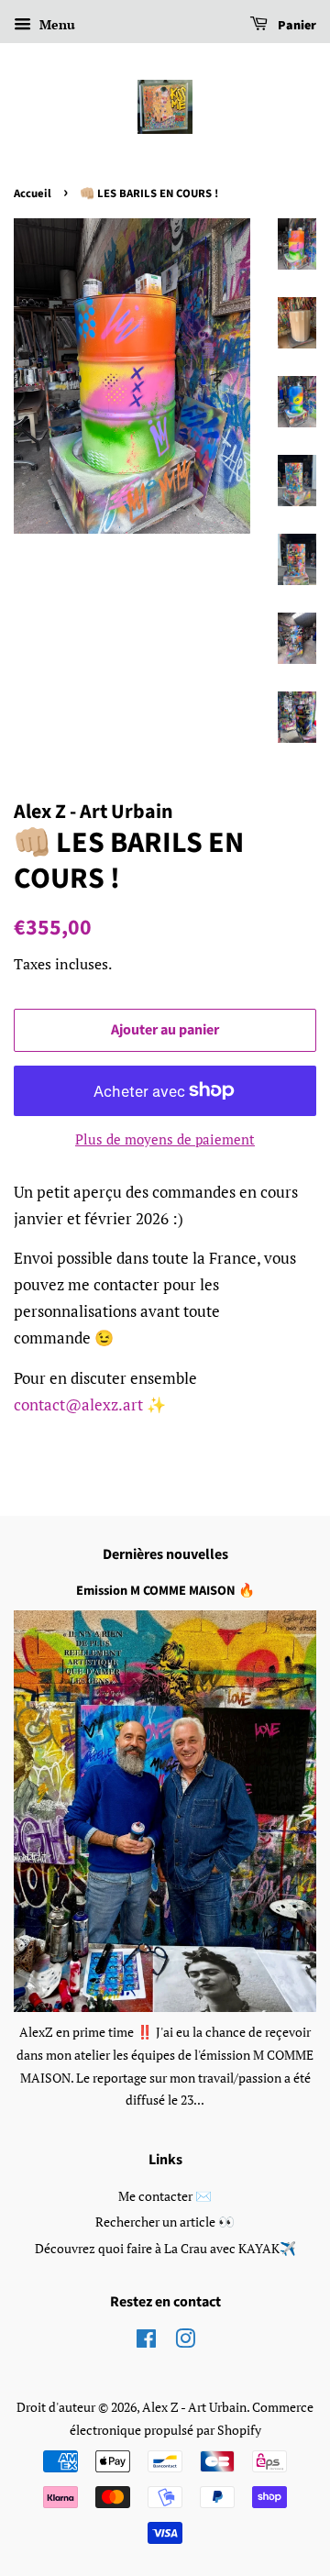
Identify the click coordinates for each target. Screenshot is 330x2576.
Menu (55, 24)
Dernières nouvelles (165, 1554)
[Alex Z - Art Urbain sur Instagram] (185, 2342)
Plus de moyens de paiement (165, 1139)
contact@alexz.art (78, 1404)
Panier (296, 26)
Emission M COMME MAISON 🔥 (165, 1591)
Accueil (33, 193)
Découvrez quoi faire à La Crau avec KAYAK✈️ (165, 2248)
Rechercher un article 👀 (165, 2222)
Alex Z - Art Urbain (194, 2407)
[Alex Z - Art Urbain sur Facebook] (146, 2342)
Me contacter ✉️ (165, 2196)
